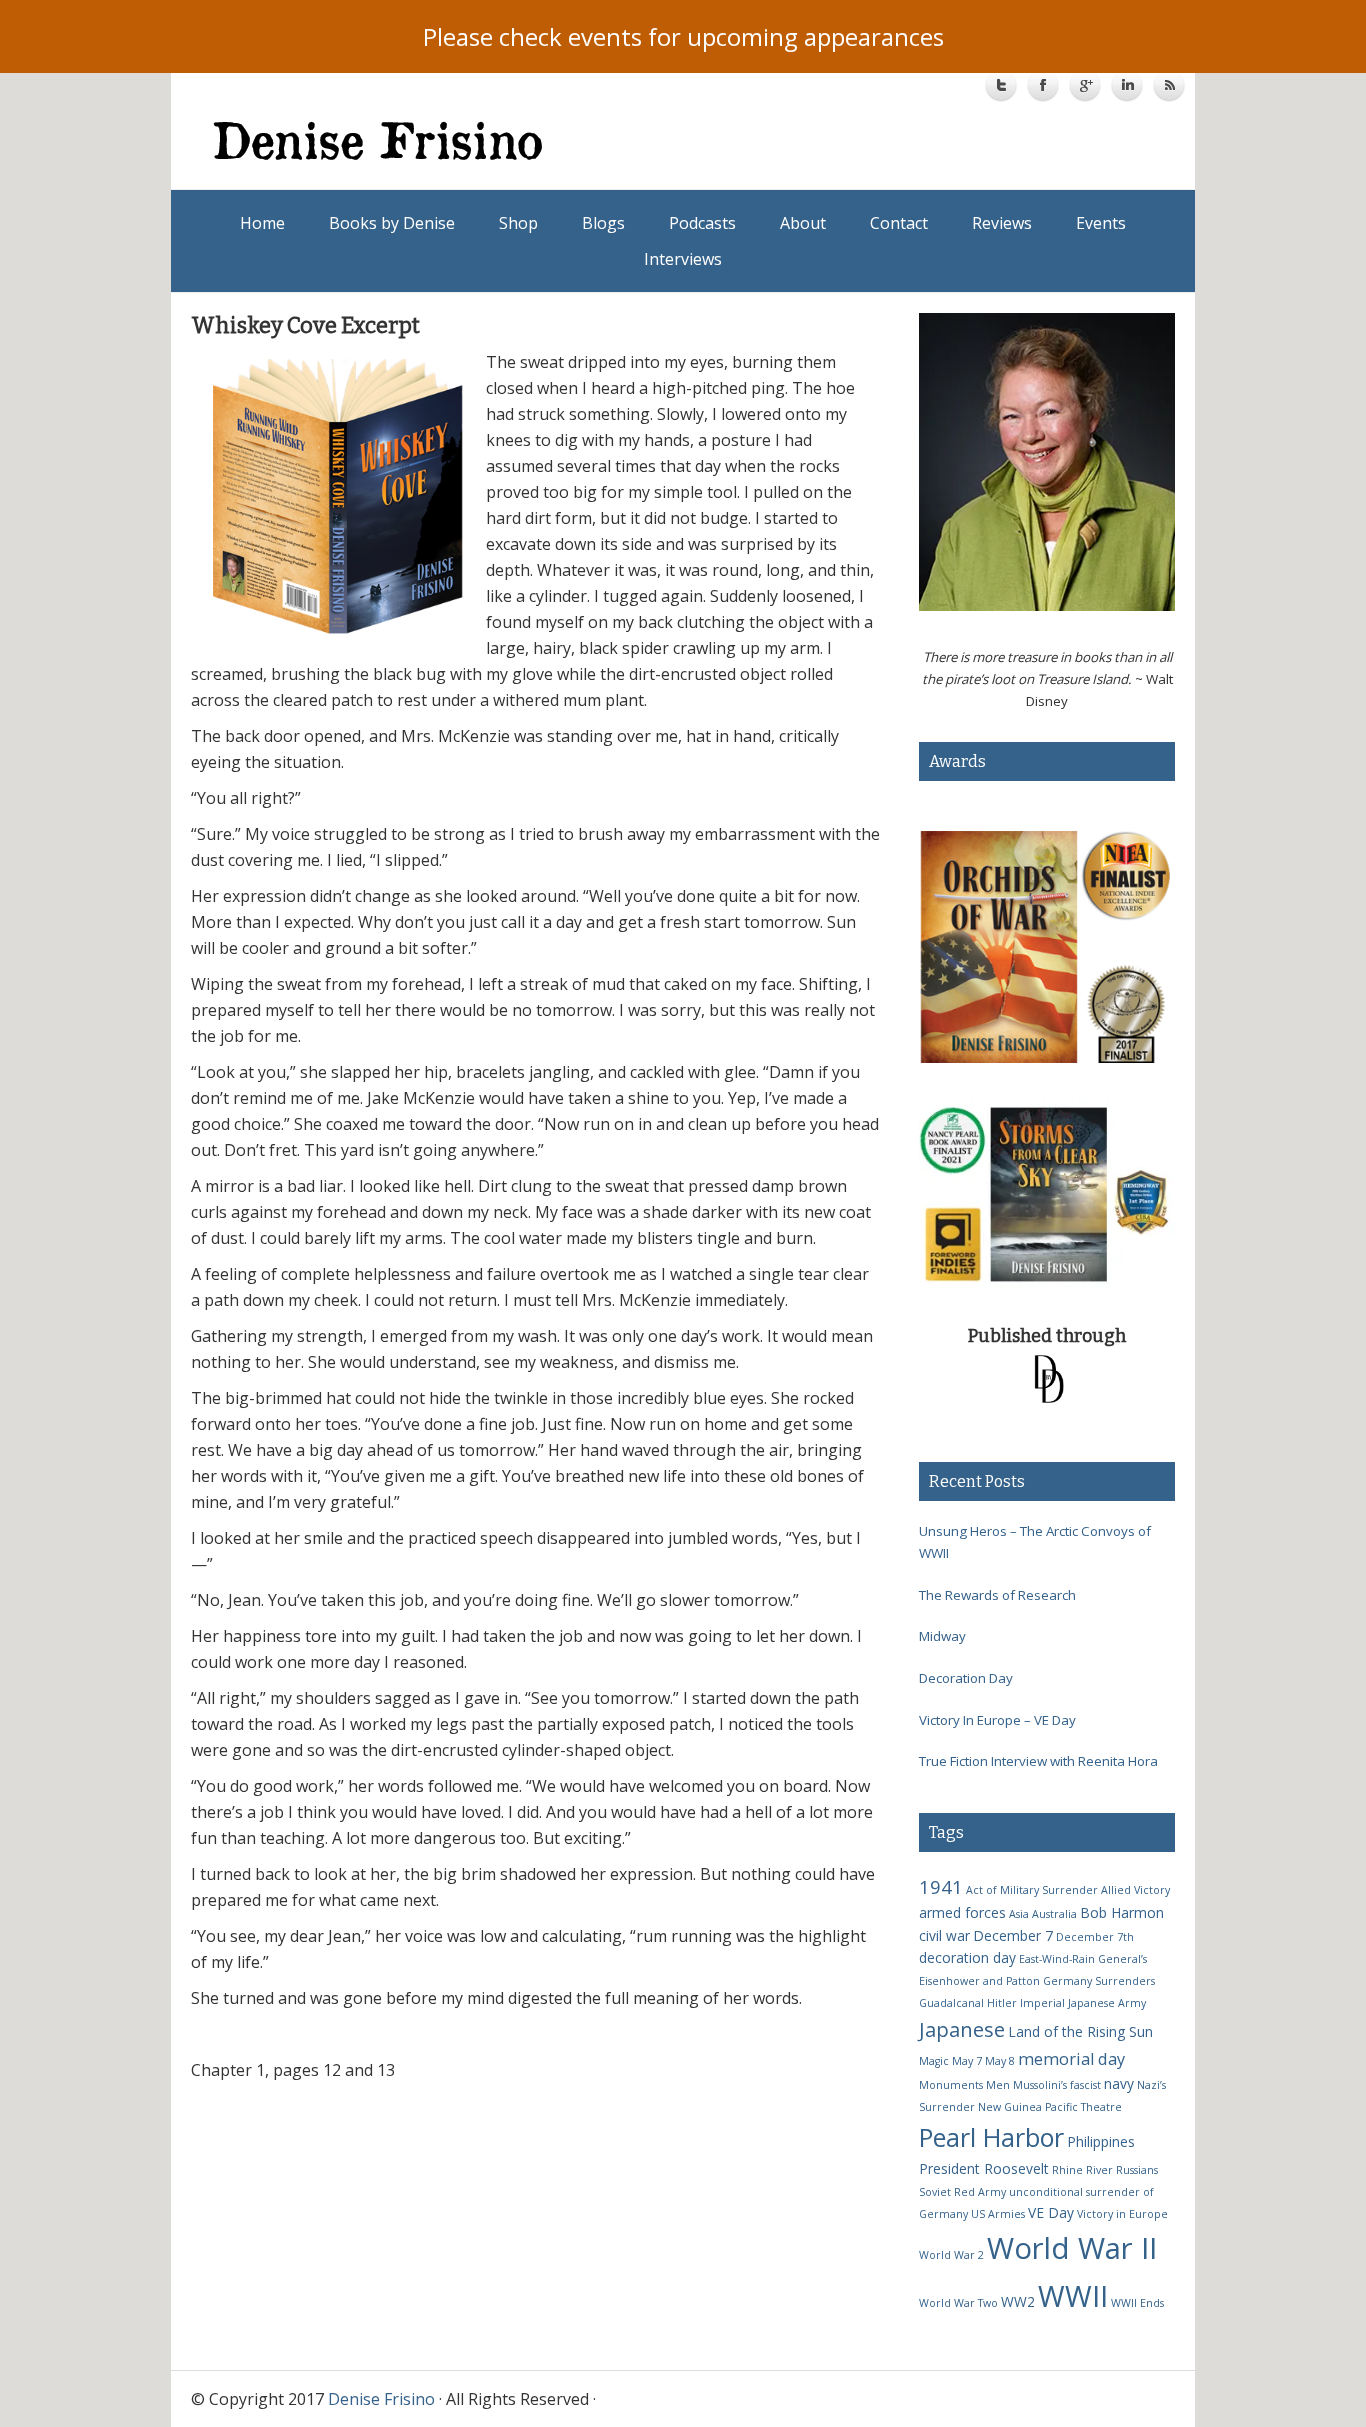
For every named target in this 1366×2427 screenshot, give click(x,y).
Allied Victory (1135, 1890)
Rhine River (1082, 2170)
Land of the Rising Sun (1080, 2031)
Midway (942, 1636)
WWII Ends (1137, 2303)
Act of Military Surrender (1032, 1890)
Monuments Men (964, 2085)
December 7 (1013, 1935)
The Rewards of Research (997, 1595)
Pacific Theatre (1083, 2107)
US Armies (998, 2214)
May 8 (1000, 2061)
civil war (944, 1935)
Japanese (962, 2029)
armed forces (962, 1912)
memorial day (1071, 2059)
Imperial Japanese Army (1083, 2003)
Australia (1054, 1914)
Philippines (1101, 2141)
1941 (941, 1886)
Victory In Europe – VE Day (997, 1720)
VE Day (1051, 2212)
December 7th (1095, 1937)
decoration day (967, 1957)
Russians (1137, 2170)
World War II (1072, 2248)
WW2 (1018, 2301)
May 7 (967, 2061)
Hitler (1002, 2003)
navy (1119, 2083)
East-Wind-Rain (1057, 1959)
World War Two (958, 2303)
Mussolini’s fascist (1057, 2085)
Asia (1019, 1914)
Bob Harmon (1122, 1912)
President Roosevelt (984, 2168)
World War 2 (951, 2255)
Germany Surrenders (1099, 1981)
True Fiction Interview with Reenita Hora (1038, 1761)
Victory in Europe (1122, 2214)
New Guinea (1010, 2107)
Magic (934, 2061)
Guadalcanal (951, 2003)
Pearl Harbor (991, 2137)
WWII (1073, 2295)
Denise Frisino (449, 140)
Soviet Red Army (962, 2192)
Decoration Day (966, 1678)
